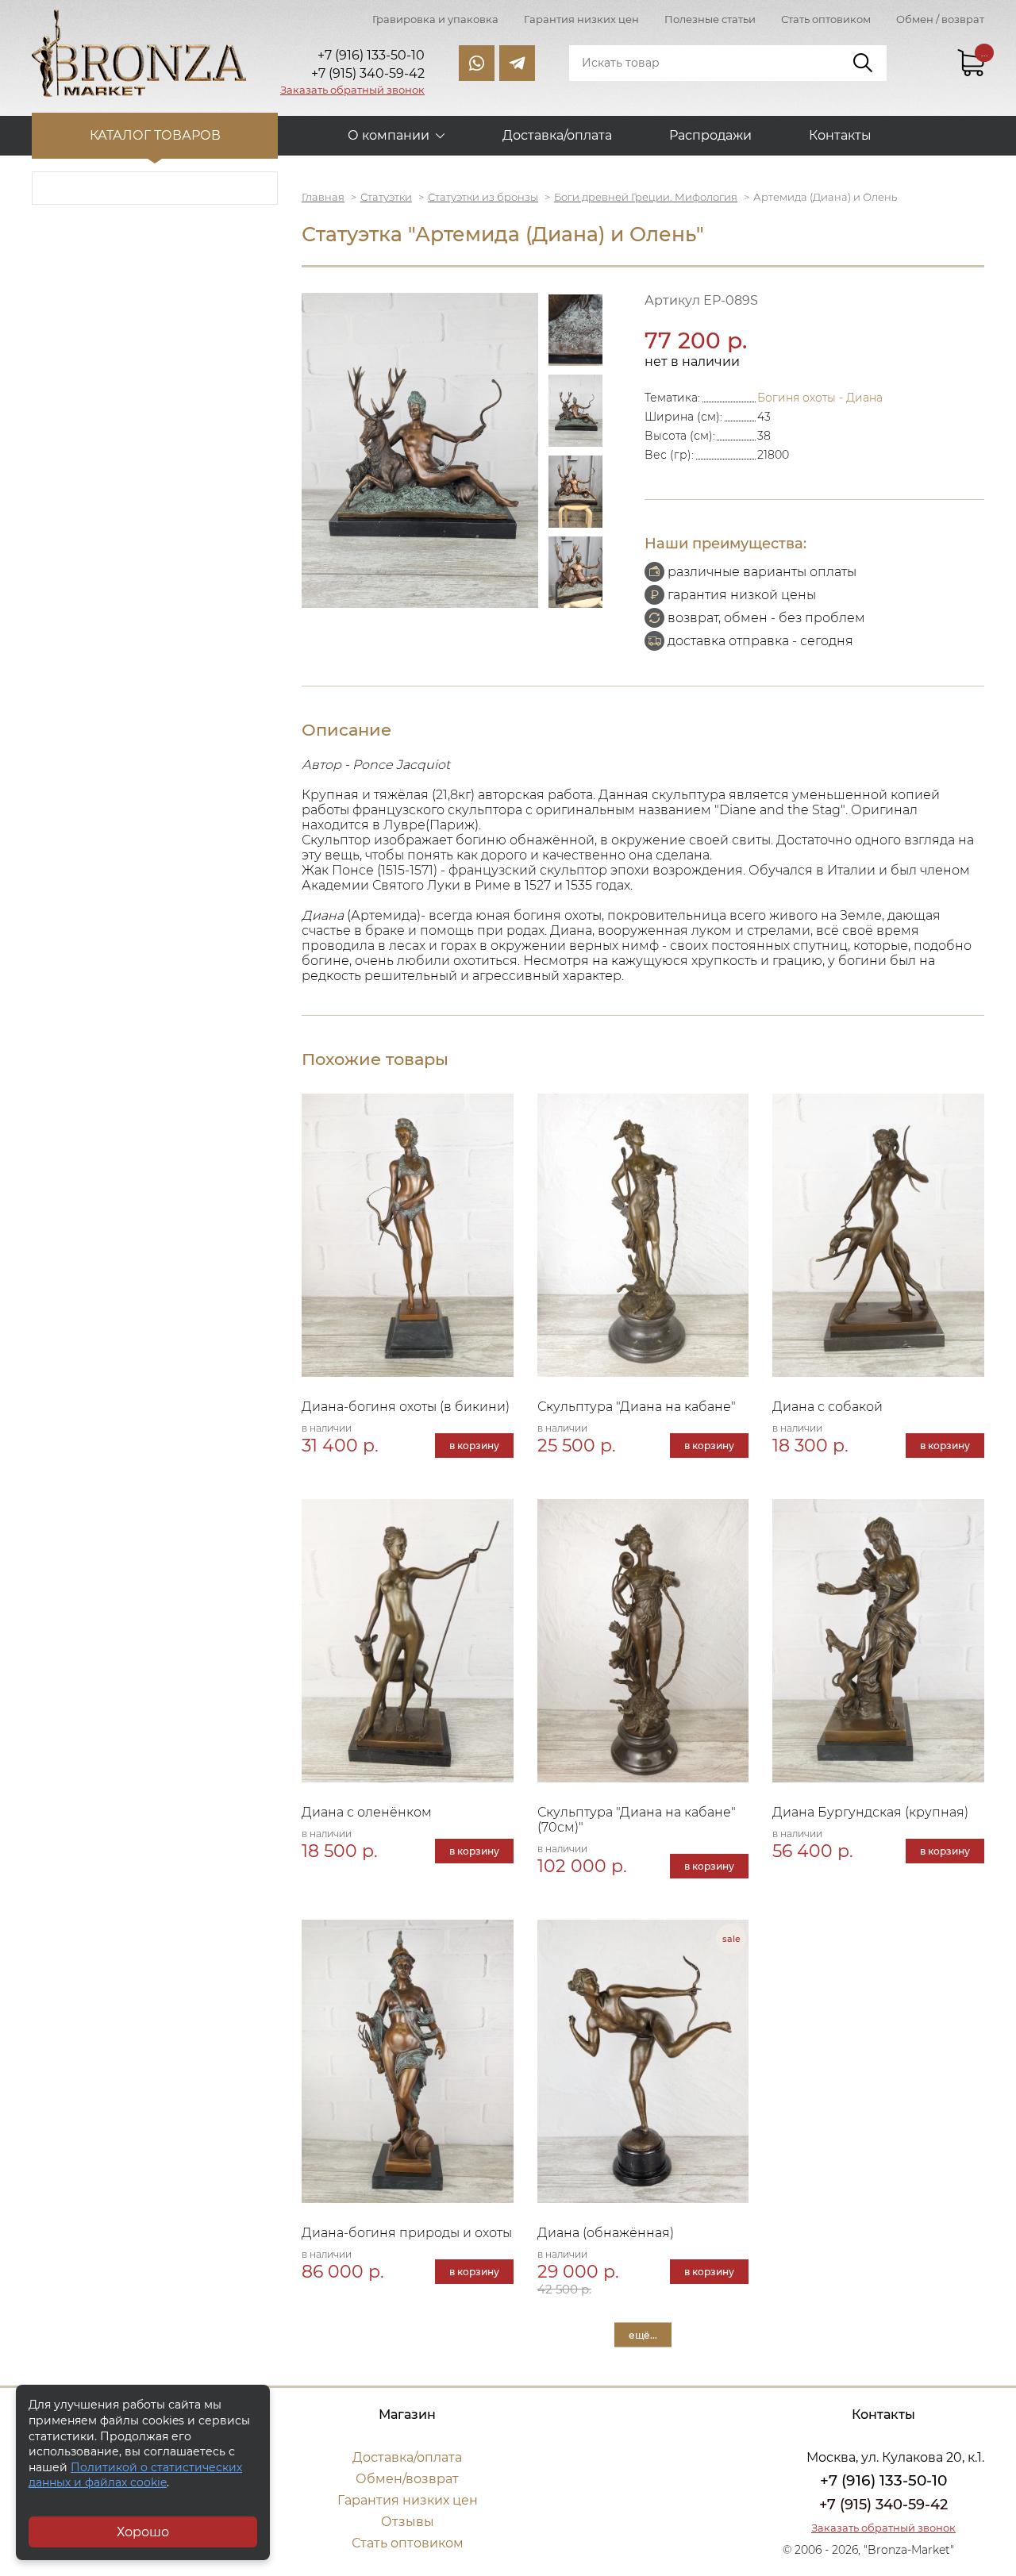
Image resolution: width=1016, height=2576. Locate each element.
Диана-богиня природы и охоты (407, 2233)
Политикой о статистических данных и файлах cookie (135, 2475)
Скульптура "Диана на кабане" (637, 1407)
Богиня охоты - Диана (820, 398)
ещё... (643, 2335)
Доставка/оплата (557, 135)
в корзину (474, 1446)
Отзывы (408, 2522)
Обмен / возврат (940, 19)
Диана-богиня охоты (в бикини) (406, 1407)
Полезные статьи (710, 19)
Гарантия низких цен (581, 19)
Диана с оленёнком (367, 1812)
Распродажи (710, 135)
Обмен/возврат (407, 2479)
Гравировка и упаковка (435, 19)
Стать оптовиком (826, 19)
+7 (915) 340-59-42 (883, 2505)
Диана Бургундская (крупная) (870, 1812)
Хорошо (143, 2532)
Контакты (840, 135)
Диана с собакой (827, 1407)
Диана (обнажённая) (606, 2233)
